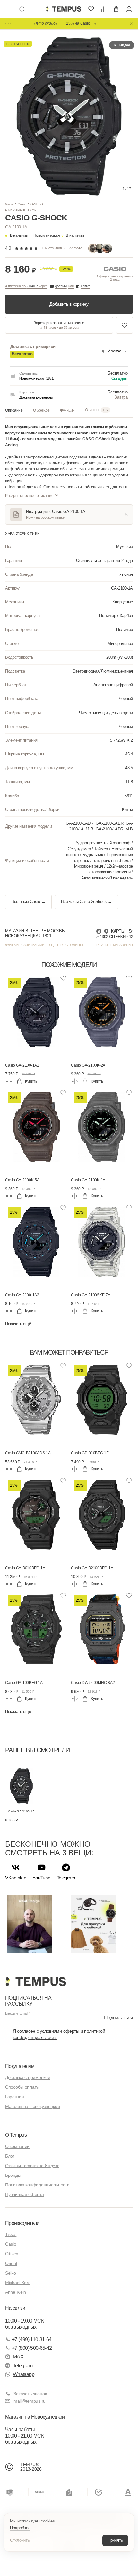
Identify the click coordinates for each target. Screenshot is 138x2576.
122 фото (75, 248)
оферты (71, 2031)
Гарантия (15, 2097)
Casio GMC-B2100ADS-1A (28, 1453)
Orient (11, 2263)
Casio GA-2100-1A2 (22, 1295)
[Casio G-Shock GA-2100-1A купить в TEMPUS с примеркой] (64, 9)
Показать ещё (18, 1324)
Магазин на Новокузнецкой (32, 2106)
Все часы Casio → (28, 902)
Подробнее (20, 2528)
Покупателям (20, 2066)
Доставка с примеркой (28, 2077)
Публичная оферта (25, 2194)
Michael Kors (18, 2283)
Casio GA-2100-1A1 (22, 1065)
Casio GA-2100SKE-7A (91, 1295)
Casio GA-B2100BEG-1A (92, 1568)
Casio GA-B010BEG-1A (25, 1568)
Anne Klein (16, 2292)
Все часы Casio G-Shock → (86, 902)
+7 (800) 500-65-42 (32, 2348)
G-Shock (37, 204)
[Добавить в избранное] (125, 325)
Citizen (12, 2254)
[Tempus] (35, 1982)
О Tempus (16, 2135)
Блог (10, 2156)
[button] (59, 235)
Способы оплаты (22, 2087)
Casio (22, 204)
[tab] (17, 410)
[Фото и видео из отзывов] (100, 248)
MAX (18, 2357)
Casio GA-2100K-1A (88, 1180)
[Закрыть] (131, 24)
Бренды (13, 2175)
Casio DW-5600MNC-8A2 (93, 1683)
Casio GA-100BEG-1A (24, 1683)
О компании (17, 2146)
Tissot (11, 2234)
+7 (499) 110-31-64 (32, 2339)
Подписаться (118, 2018)
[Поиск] (22, 9)
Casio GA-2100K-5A (22, 1180)
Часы (9, 204)
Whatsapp (24, 2374)
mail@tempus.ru (30, 2401)
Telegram (23, 2366)
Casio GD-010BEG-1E (90, 1453)
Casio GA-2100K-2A (88, 1065)
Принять (115, 2540)
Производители (22, 2223)
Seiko (11, 2273)
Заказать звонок (30, 2394)
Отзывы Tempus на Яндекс (32, 2166)
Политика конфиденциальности (37, 2185)
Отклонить (20, 2540)
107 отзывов (52, 248)
